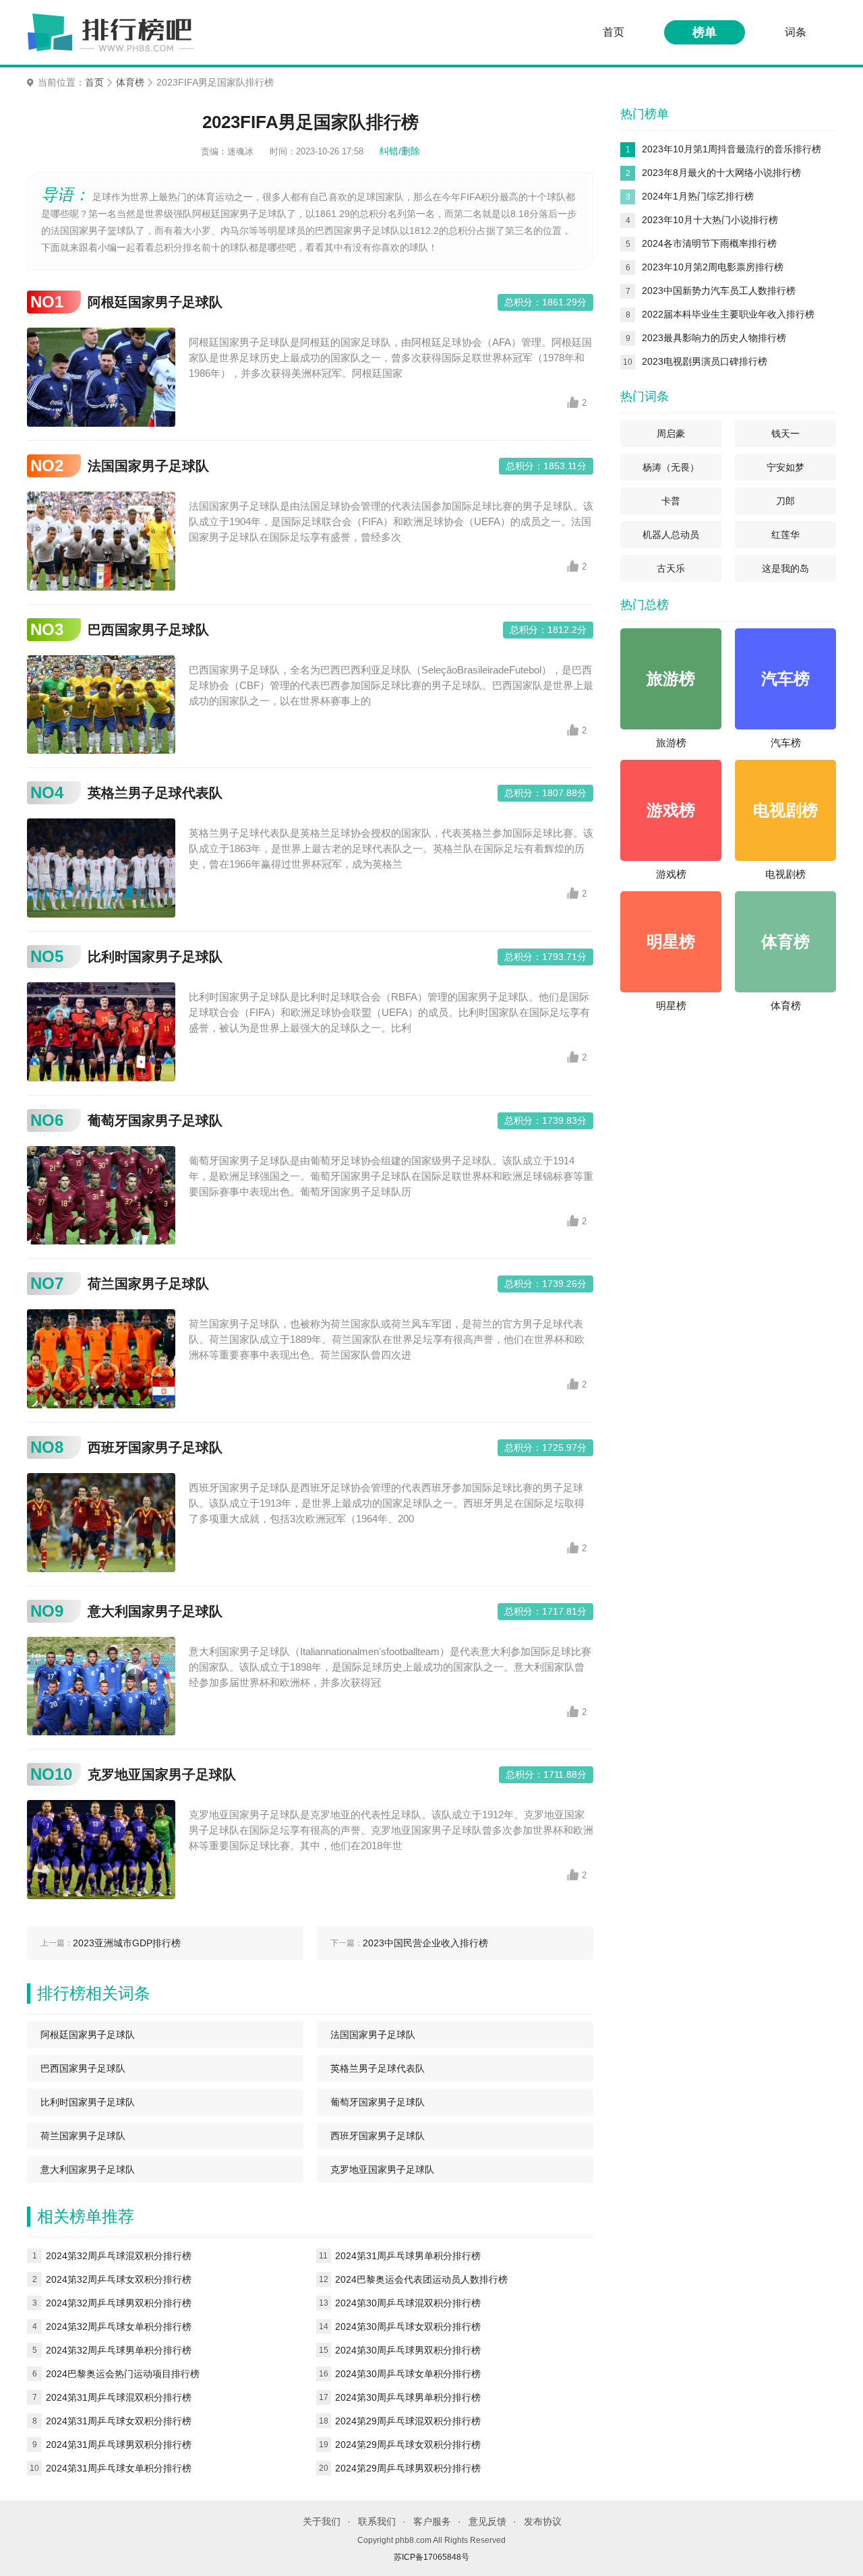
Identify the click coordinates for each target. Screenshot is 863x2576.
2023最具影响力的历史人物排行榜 (714, 338)
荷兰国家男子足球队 (148, 1284)
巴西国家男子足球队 (148, 630)
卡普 (671, 501)
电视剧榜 (785, 874)
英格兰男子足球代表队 (155, 793)
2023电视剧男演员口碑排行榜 (705, 361)
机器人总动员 (671, 535)
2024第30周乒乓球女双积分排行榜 (408, 2327)
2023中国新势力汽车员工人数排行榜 (719, 291)
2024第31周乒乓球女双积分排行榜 (119, 2421)
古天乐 (671, 568)
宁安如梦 (785, 467)
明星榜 (671, 1006)
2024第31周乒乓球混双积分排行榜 (119, 2397)
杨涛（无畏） (671, 467)
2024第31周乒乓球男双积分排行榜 (119, 2445)
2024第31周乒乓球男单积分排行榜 (408, 2256)
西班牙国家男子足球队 (155, 1447)
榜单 (705, 32)
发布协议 (543, 2521)
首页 (614, 32)
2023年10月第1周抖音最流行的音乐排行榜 (732, 149)
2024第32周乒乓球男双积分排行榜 (119, 2303)
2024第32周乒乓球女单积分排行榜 (119, 2327)
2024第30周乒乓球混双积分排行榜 (408, 2303)
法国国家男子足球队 (148, 466)
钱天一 (785, 433)
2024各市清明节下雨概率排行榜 (709, 243)
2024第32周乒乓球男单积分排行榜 (119, 2350)
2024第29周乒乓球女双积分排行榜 (408, 2445)
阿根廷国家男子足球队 (155, 302)
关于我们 (322, 2521)
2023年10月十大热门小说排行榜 (710, 220)
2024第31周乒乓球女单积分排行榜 (119, 2468)
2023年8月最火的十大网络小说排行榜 (721, 173)
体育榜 (130, 83)
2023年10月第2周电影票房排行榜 (713, 267)
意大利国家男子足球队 (155, 1611)
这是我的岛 (785, 568)
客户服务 (432, 2521)
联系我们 (377, 2521)
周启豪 (671, 433)
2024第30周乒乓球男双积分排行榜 (408, 2350)
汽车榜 (786, 743)
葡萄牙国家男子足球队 (155, 1120)
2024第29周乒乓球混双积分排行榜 (408, 2421)
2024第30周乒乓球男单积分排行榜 (408, 2397)
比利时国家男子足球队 (155, 957)
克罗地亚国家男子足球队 (162, 1774)
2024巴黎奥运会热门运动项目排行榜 (123, 2374)
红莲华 (785, 535)
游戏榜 (671, 874)
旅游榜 (671, 743)
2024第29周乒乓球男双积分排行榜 (408, 2468)
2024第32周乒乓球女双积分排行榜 (119, 2279)
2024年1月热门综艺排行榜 (698, 196)
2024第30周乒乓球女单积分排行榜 (408, 2374)
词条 (796, 32)
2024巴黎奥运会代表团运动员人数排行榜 (421, 2279)
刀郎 (785, 501)
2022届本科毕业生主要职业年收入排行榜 (728, 314)
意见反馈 (487, 2521)
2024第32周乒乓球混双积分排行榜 (119, 2256)
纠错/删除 (400, 151)
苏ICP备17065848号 (431, 2557)
